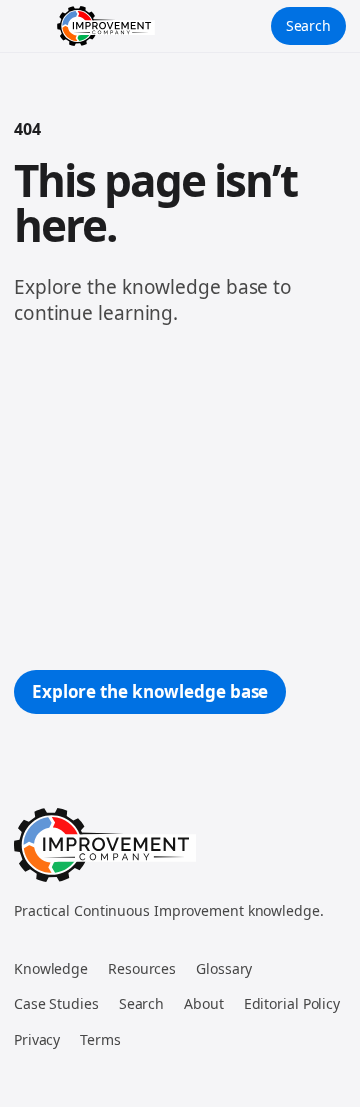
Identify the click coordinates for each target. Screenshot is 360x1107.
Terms (100, 1039)
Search (308, 25)
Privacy (37, 1039)
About (204, 1003)
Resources (142, 968)
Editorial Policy (292, 1003)
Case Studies (56, 1003)
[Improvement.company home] (106, 26)
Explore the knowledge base (150, 691)
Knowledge (51, 968)
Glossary (224, 968)
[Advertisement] (180, 498)
